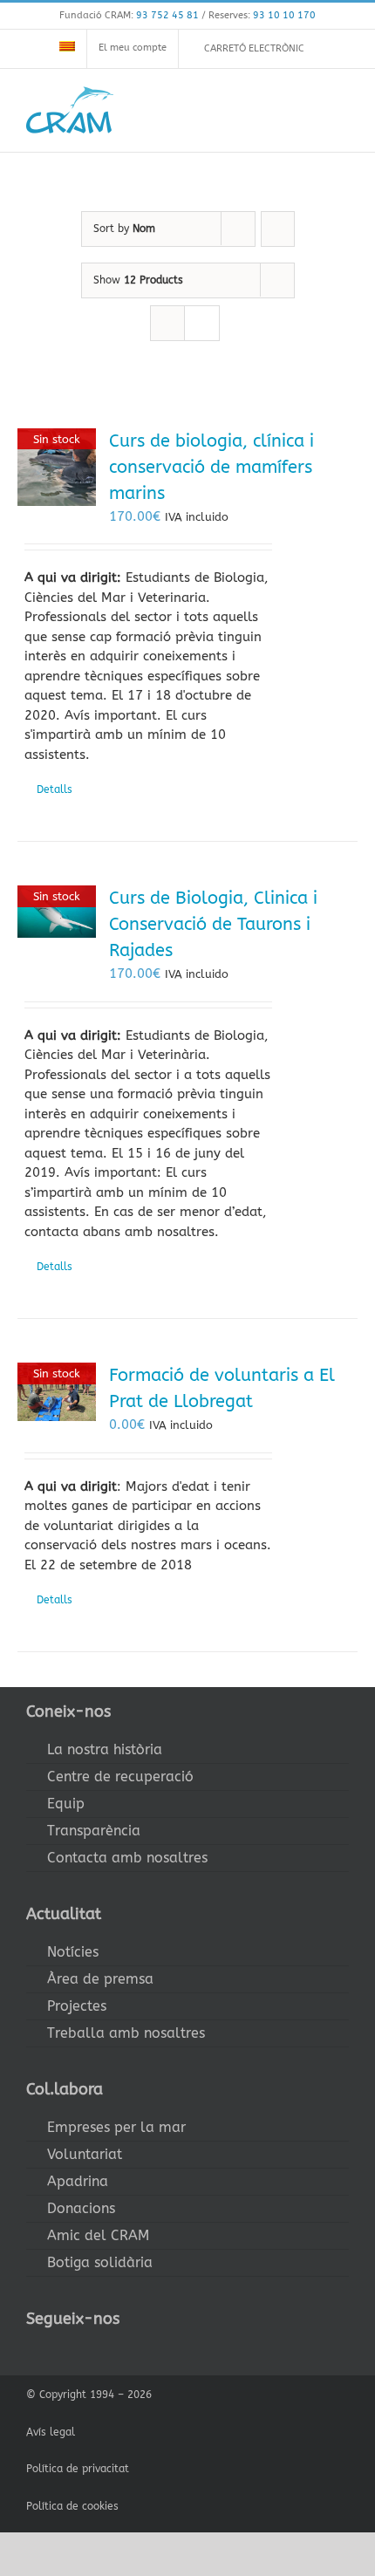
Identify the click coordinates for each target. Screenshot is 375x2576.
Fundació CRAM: (129, 15)
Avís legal (51, 2432)
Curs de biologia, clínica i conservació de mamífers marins (211, 467)
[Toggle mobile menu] (342, 109)
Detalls (55, 789)
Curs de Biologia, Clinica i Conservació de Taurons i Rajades (213, 924)
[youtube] (115, 2351)
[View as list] (202, 323)
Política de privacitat (78, 2469)
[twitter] (59, 2351)
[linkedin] (143, 2351)
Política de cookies (72, 2506)
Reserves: (262, 15)
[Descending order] (278, 229)
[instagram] (87, 2351)
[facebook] (31, 2351)
